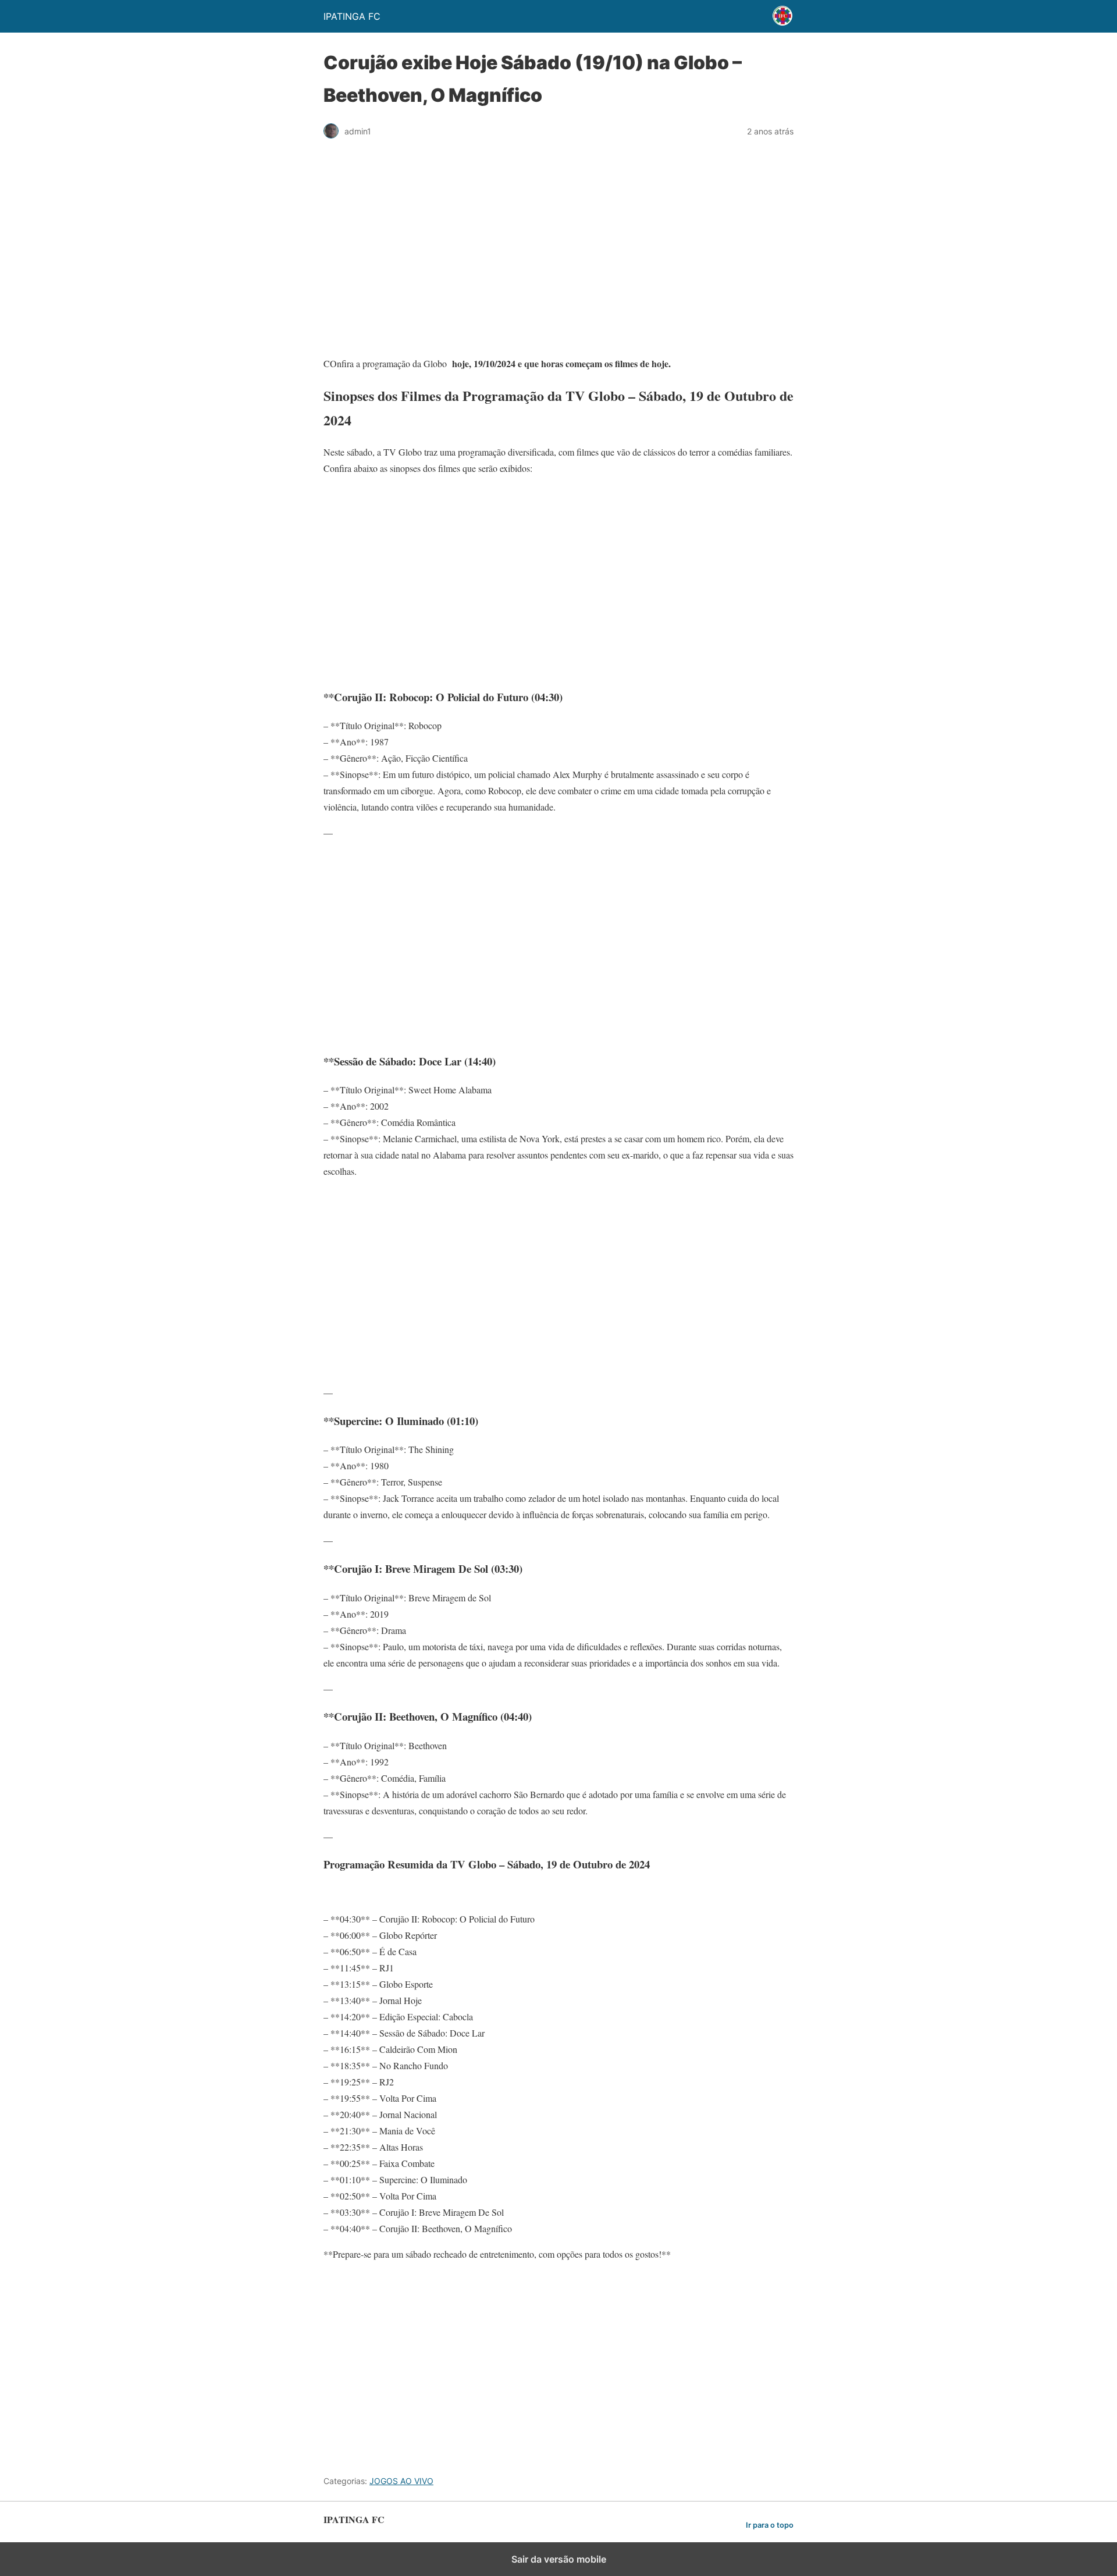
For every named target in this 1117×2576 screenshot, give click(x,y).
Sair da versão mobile (559, 2559)
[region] (558, 253)
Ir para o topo (770, 2525)
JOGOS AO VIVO (401, 2481)
